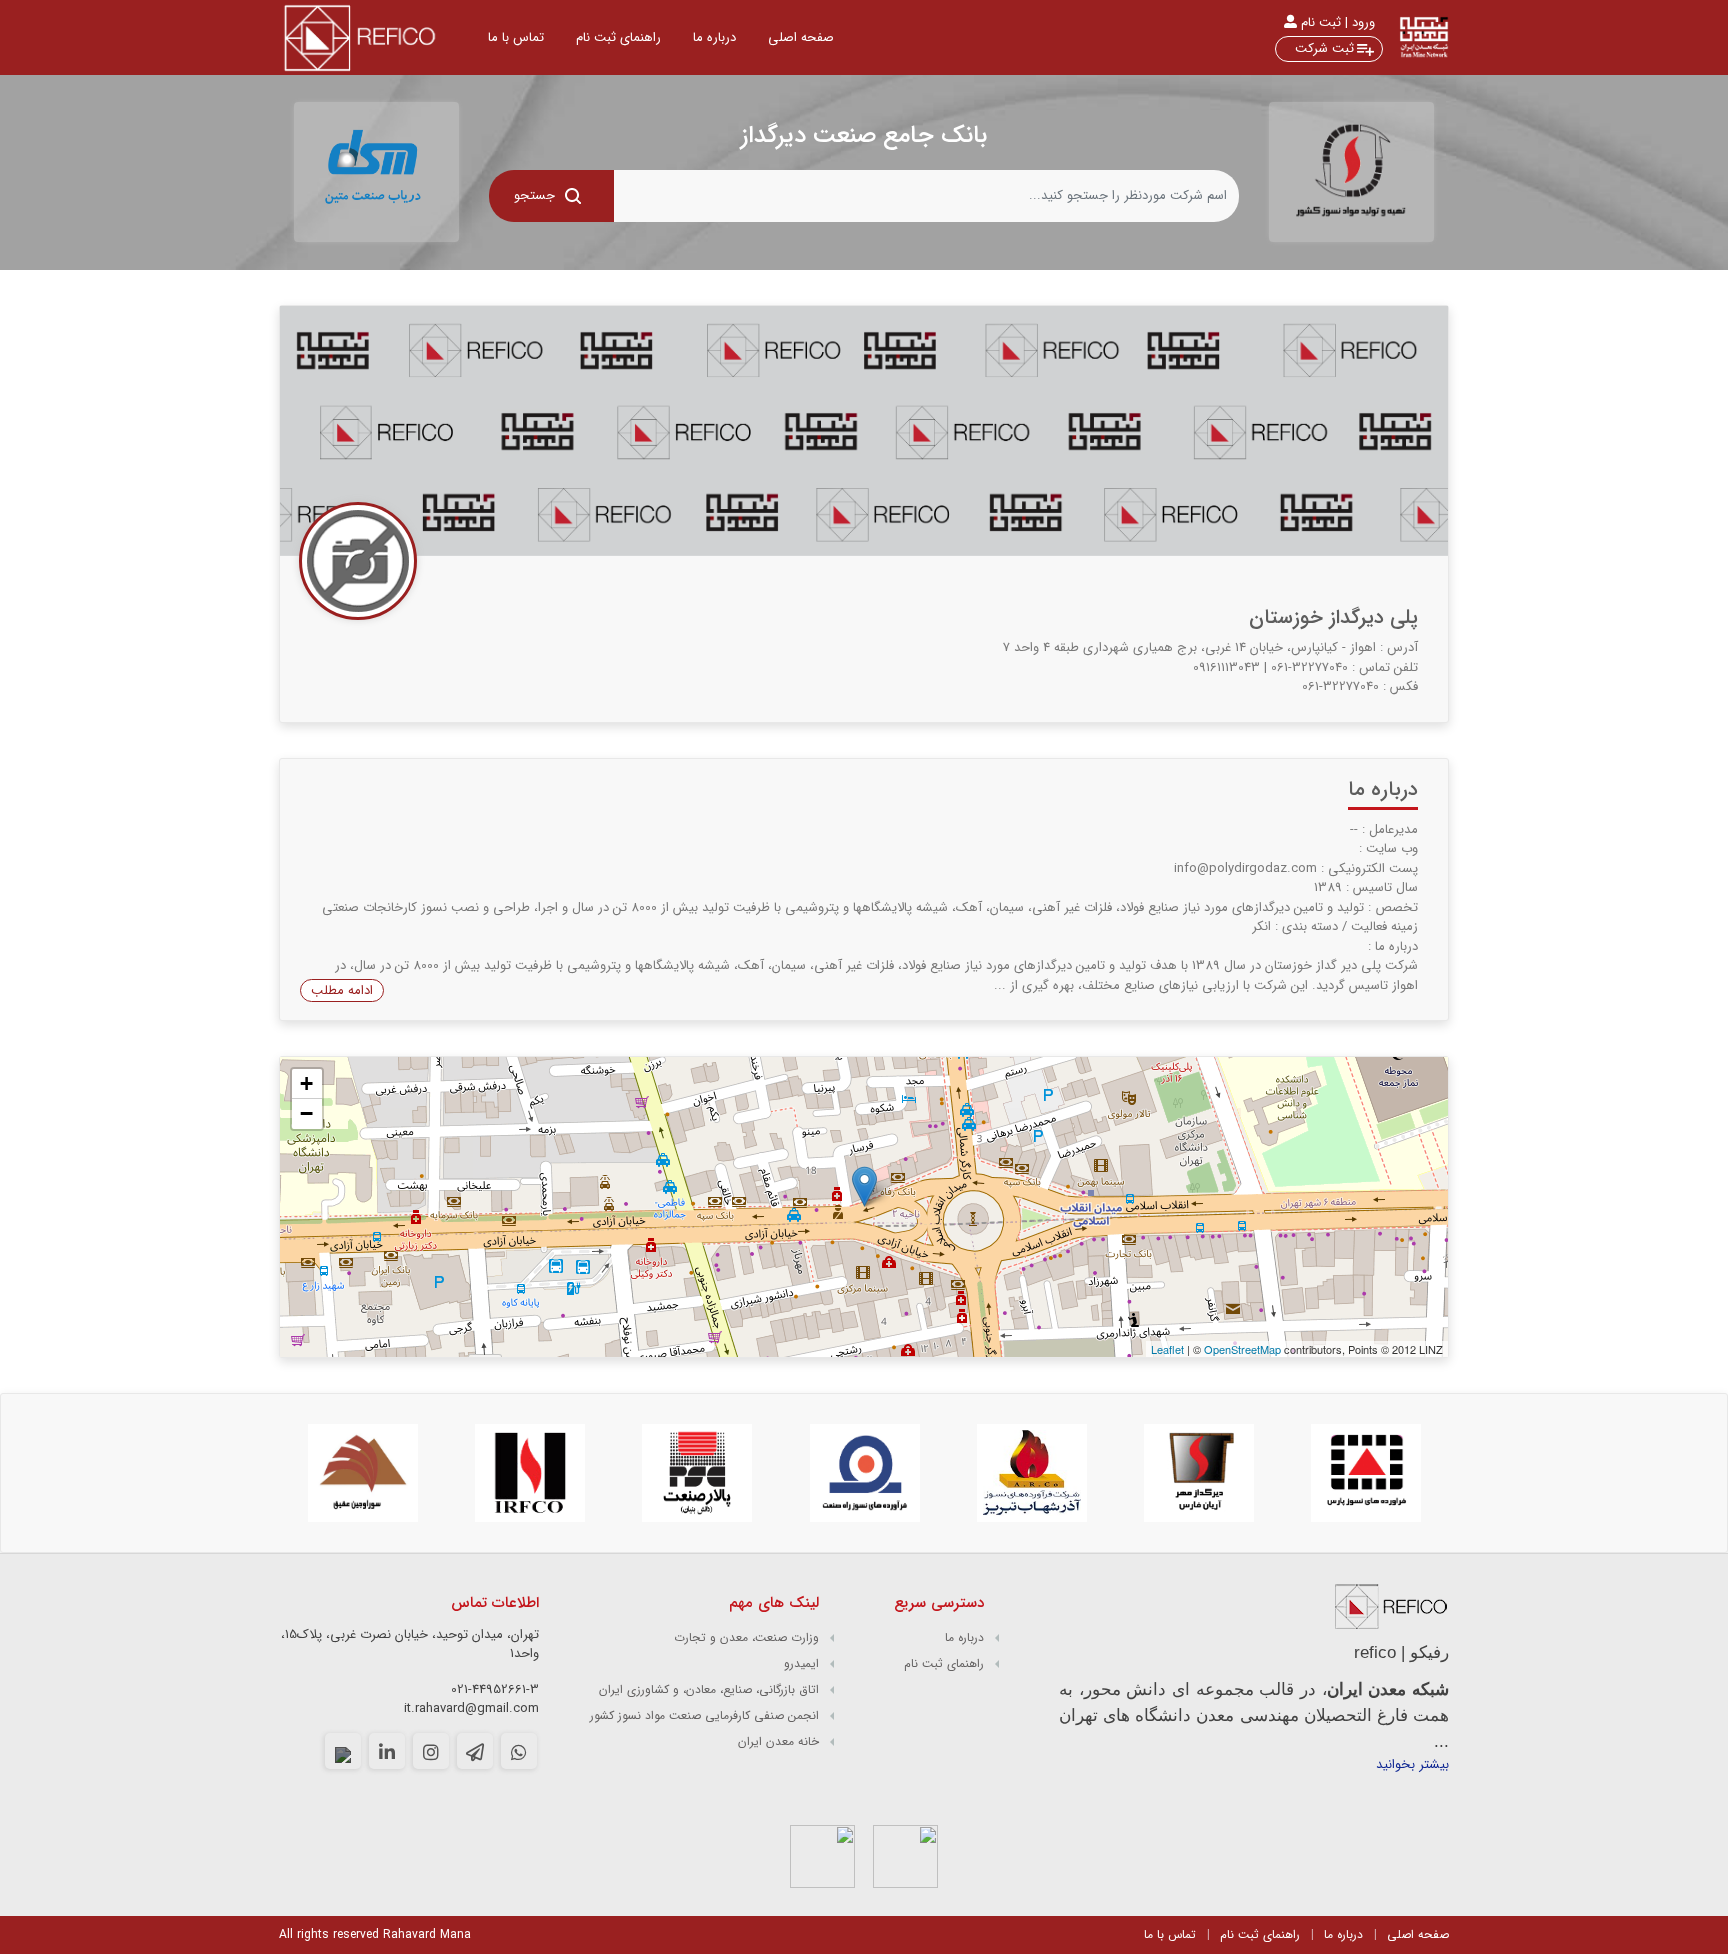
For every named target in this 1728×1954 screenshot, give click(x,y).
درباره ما (714, 37)
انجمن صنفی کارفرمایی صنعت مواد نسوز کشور (704, 1715)
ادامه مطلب (342, 990)
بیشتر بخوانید (1412, 1764)
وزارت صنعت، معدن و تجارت (746, 1637)
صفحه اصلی (1418, 1934)
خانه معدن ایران (778, 1741)
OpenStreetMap (1242, 1349)
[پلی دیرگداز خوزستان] (864, 1186)
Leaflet (1167, 1349)
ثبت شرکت (1324, 49)
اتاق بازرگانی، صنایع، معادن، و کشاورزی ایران (709, 1689)
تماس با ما (1170, 1934)
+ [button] (306, 1083)
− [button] (306, 1113)
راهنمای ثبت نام (618, 37)
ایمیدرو (801, 1663)
